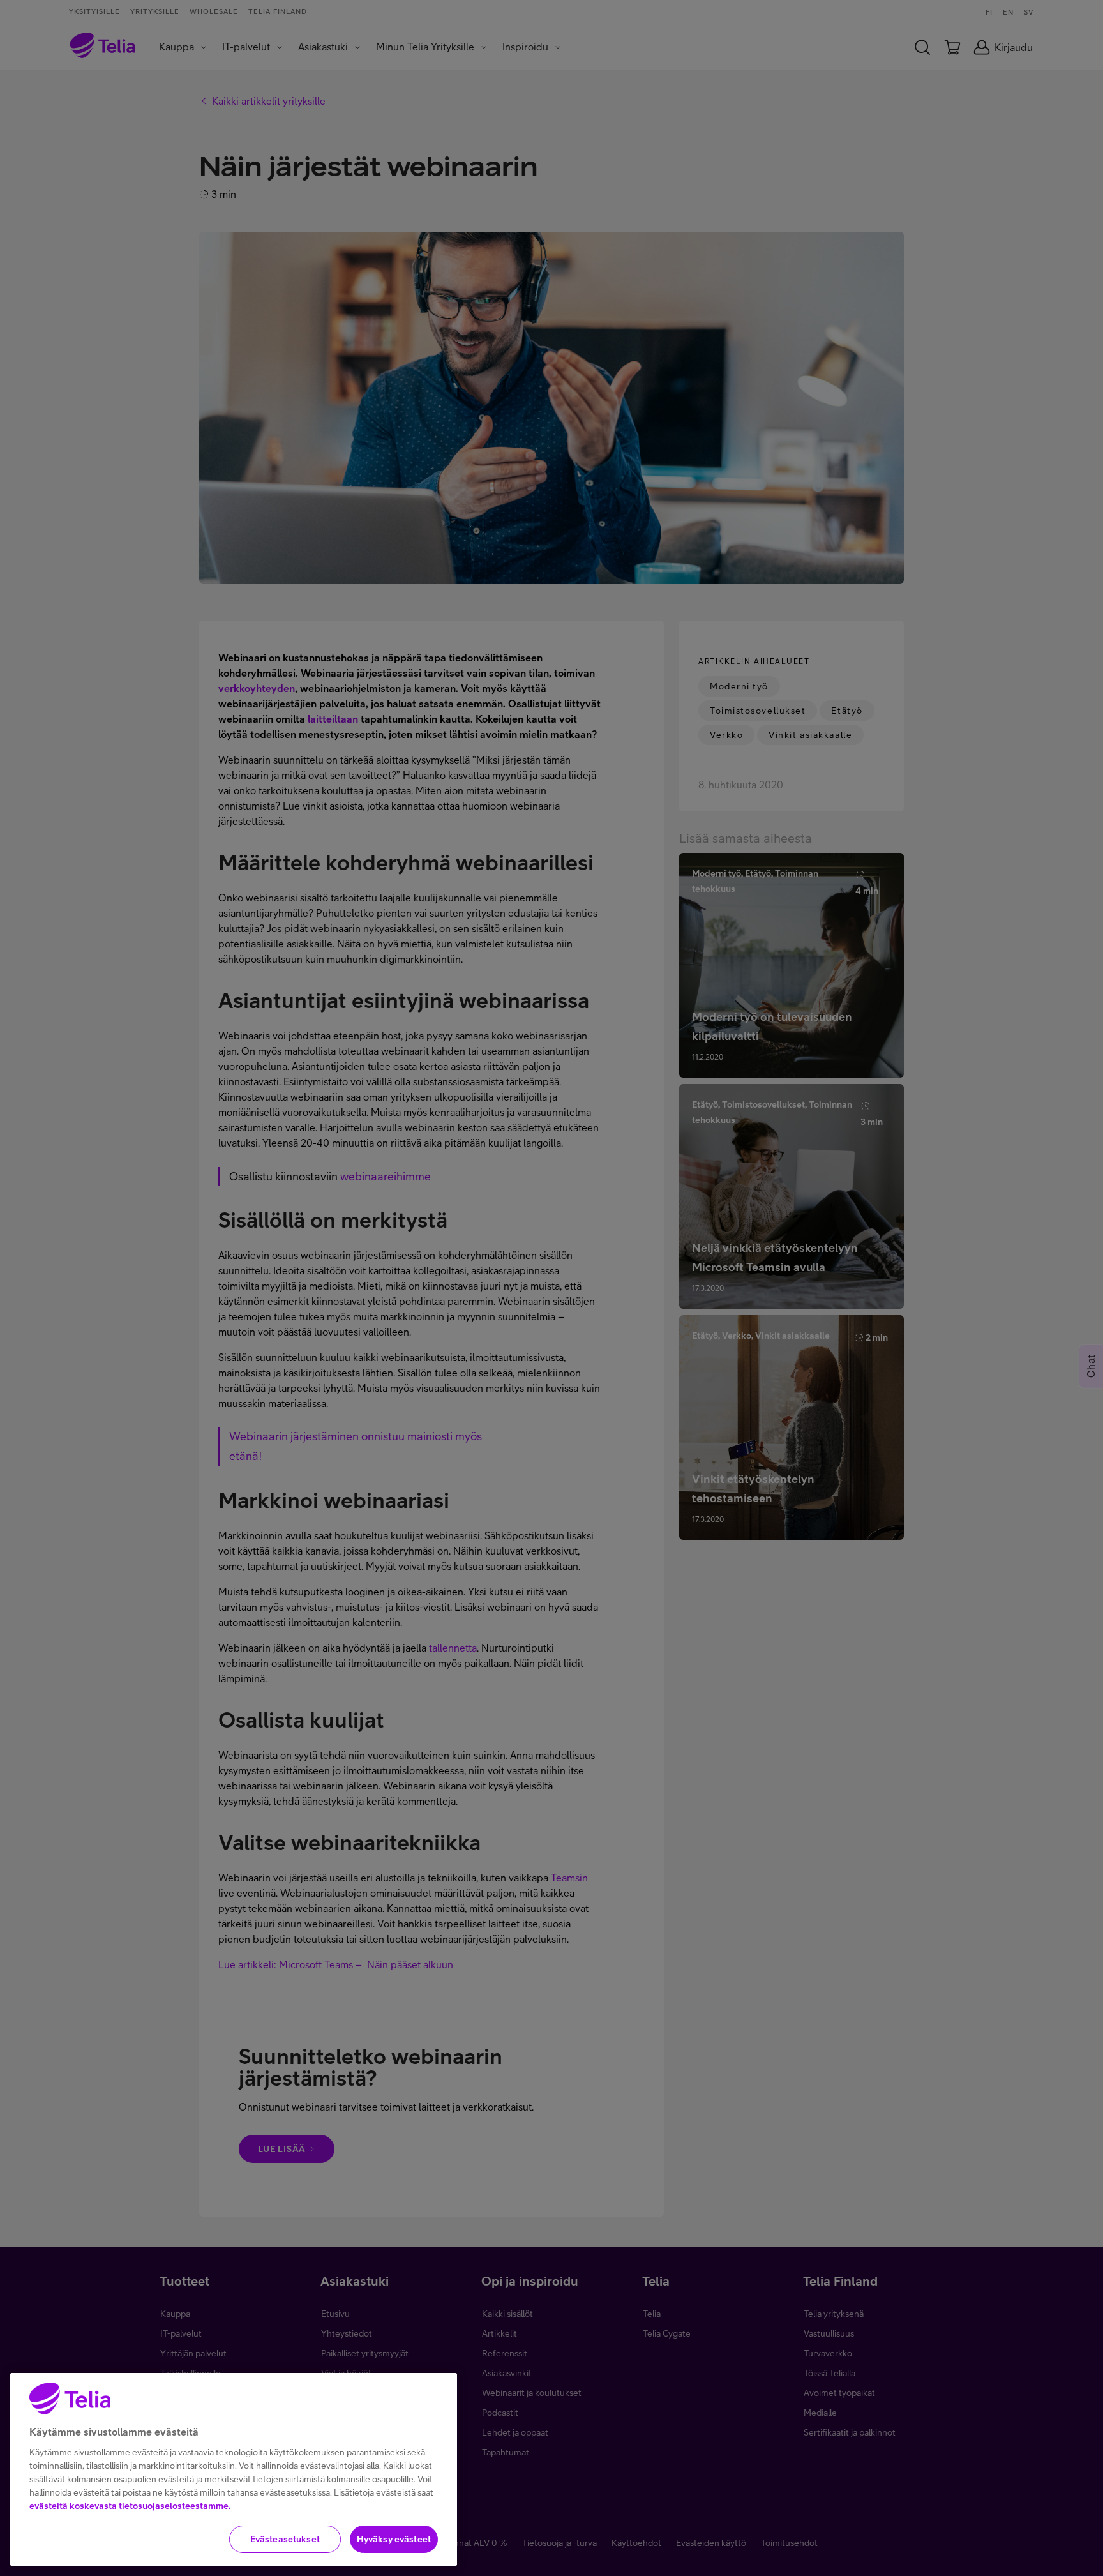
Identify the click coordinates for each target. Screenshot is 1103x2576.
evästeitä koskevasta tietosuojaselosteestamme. (130, 2506)
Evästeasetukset (285, 2539)
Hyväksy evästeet (394, 2539)
